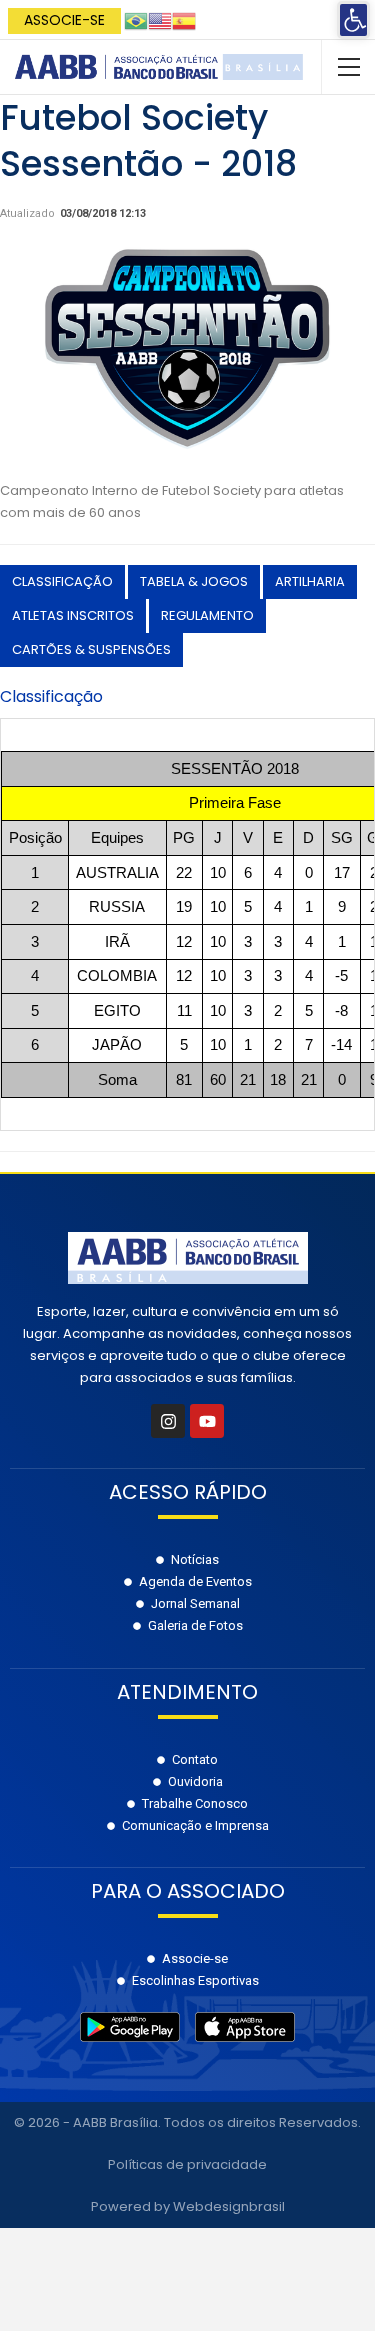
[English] (160, 19)
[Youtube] (207, 1421)
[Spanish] (184, 19)
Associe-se (64, 20)
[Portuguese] (136, 19)
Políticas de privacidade (187, 2164)
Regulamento (207, 615)
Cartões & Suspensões (91, 649)
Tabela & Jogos (194, 581)
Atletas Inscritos (73, 615)
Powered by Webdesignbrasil (188, 2206)
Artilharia (310, 581)
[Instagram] (168, 1421)
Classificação (62, 581)
